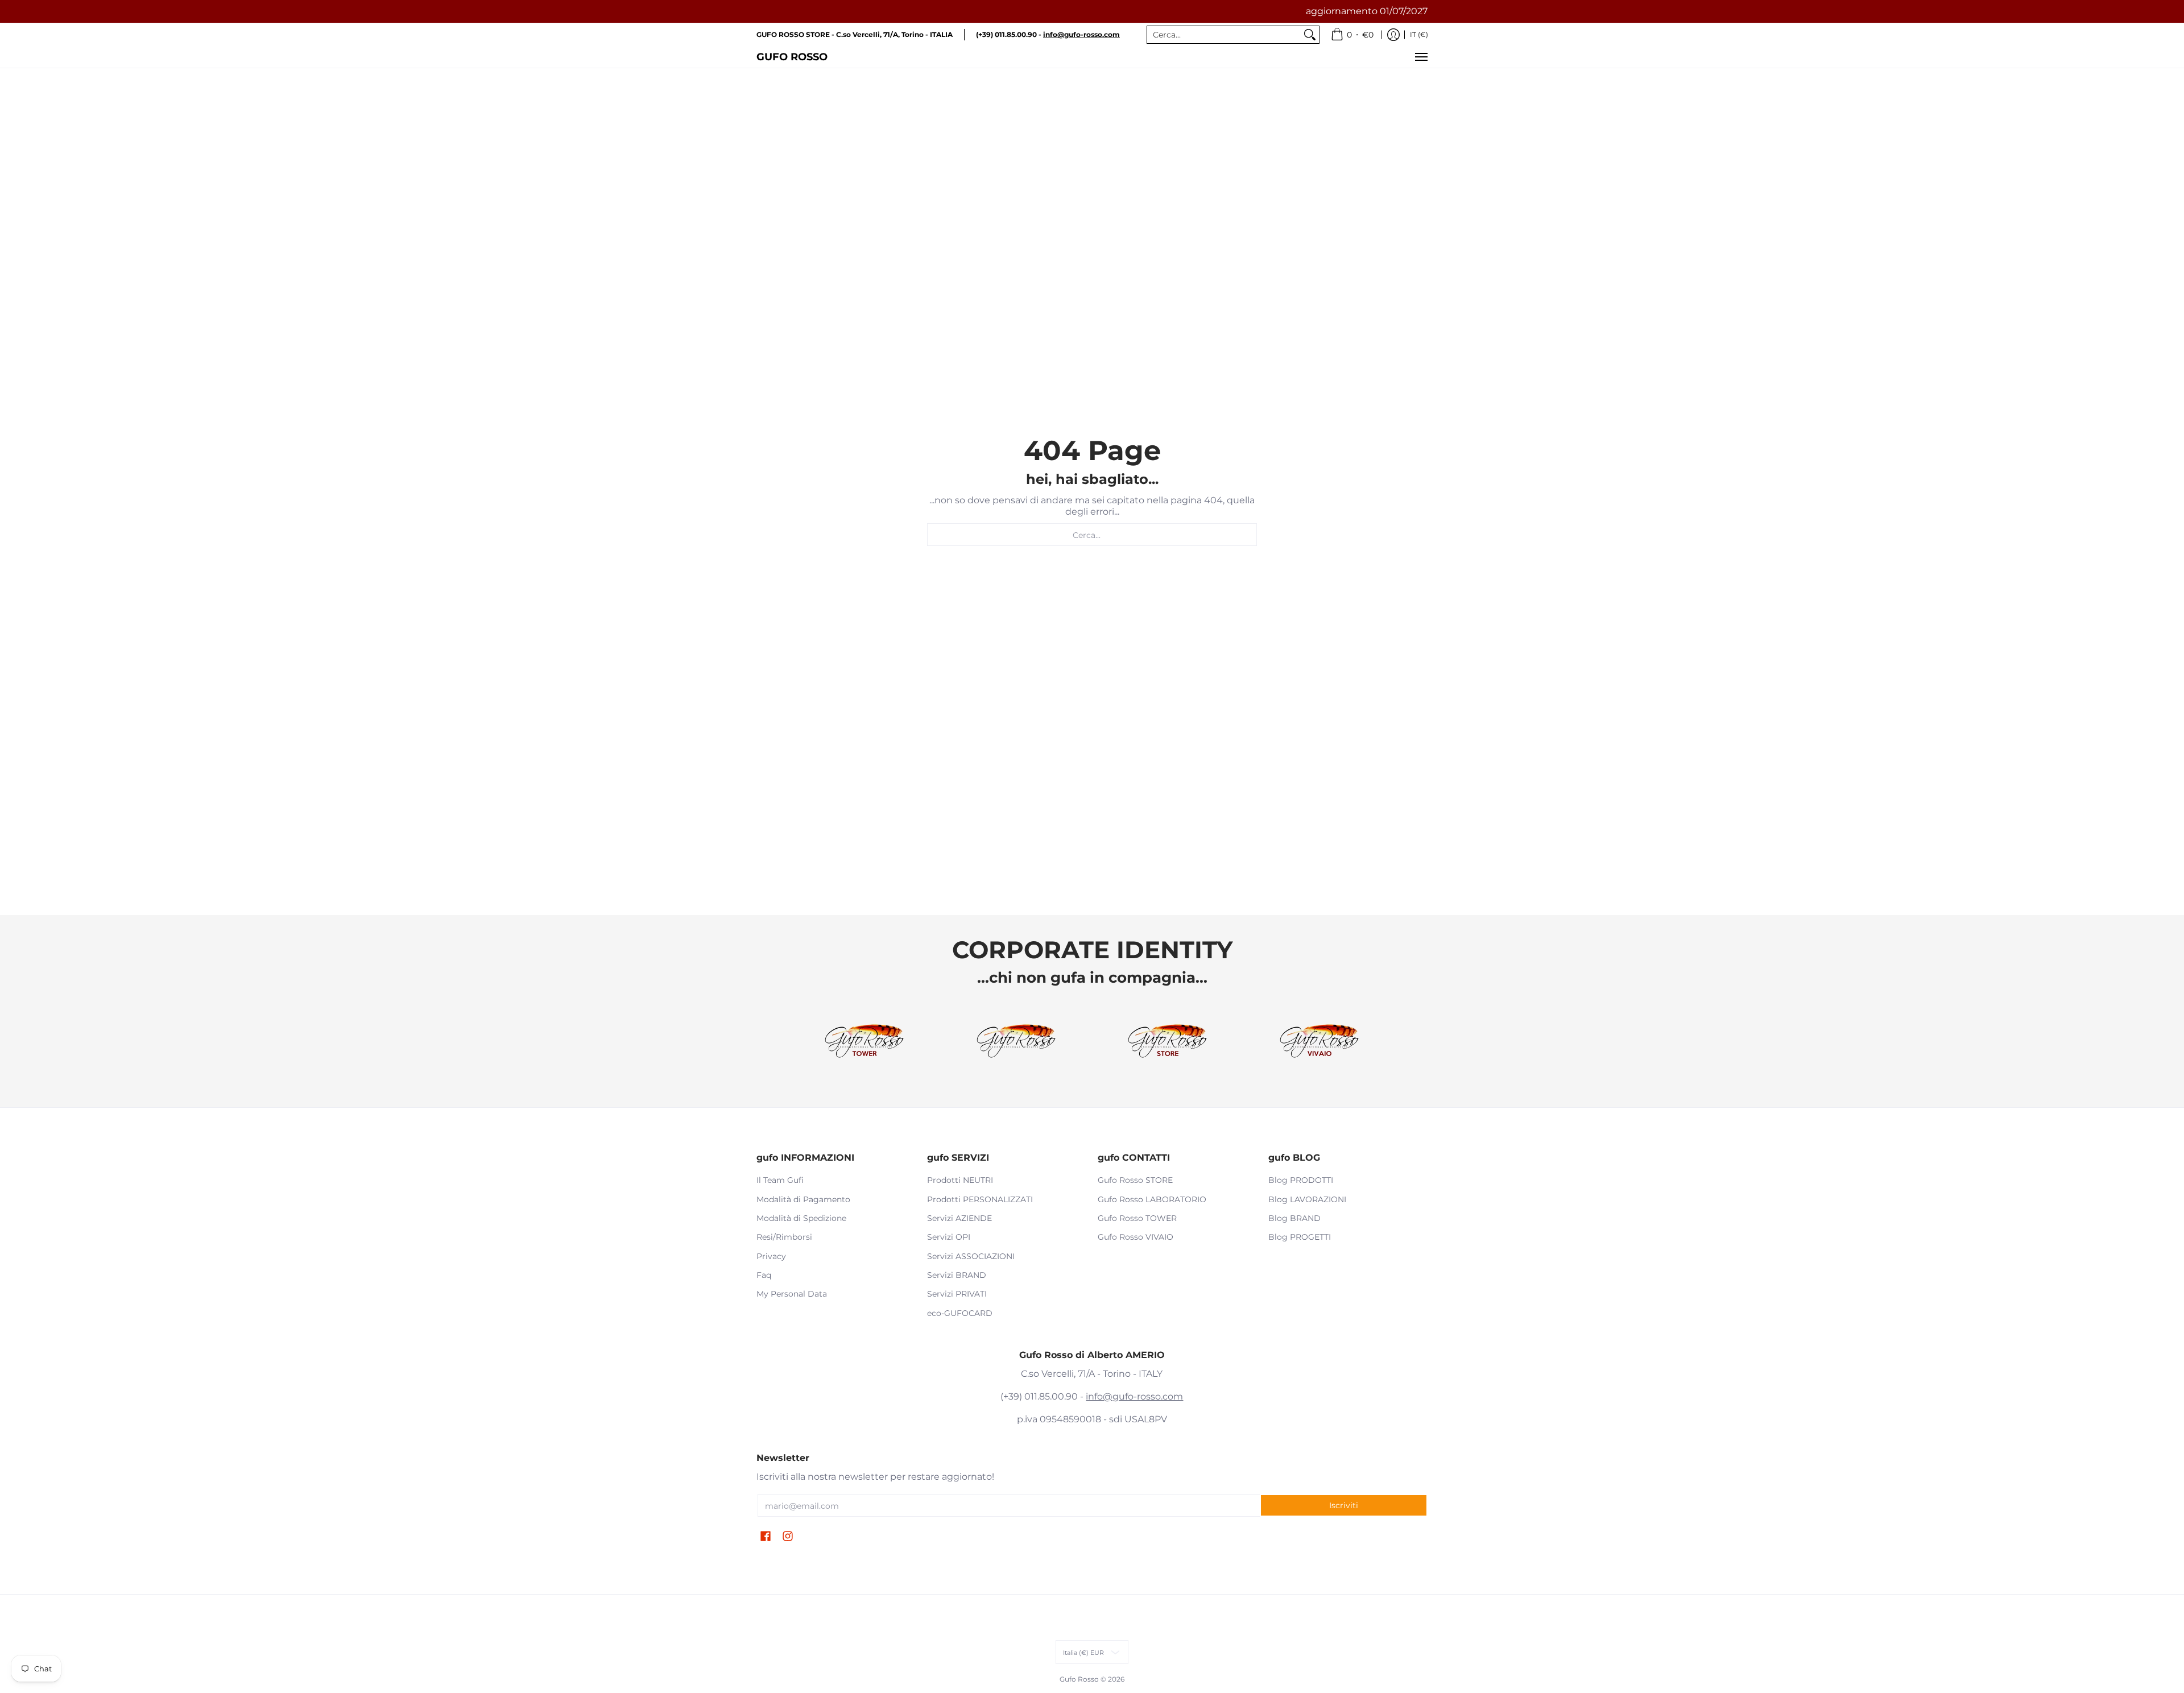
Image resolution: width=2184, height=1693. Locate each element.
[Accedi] (1393, 35)
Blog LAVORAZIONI (1307, 1199)
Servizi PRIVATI (957, 1294)
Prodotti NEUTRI (960, 1180)
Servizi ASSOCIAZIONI (971, 1256)
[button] (766, 1537)
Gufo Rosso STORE (1135, 1180)
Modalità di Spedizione (801, 1218)
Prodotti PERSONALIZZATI (980, 1199)
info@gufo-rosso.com (1134, 1396)
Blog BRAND (1294, 1218)
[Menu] (1421, 57)
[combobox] (1224, 35)
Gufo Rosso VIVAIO (1136, 1237)
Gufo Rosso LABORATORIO (1152, 1199)
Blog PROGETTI (1300, 1237)
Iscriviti (1344, 1505)
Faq (764, 1275)
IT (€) (1419, 34)
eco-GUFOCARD (960, 1313)
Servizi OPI (949, 1237)
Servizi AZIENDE (959, 1218)
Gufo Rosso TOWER (1137, 1218)
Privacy (771, 1256)
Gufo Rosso (792, 57)
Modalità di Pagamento (803, 1199)
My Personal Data (792, 1294)
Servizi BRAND (957, 1275)
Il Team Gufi (780, 1180)
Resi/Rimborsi (784, 1237)
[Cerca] (1310, 35)
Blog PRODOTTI (1301, 1180)
